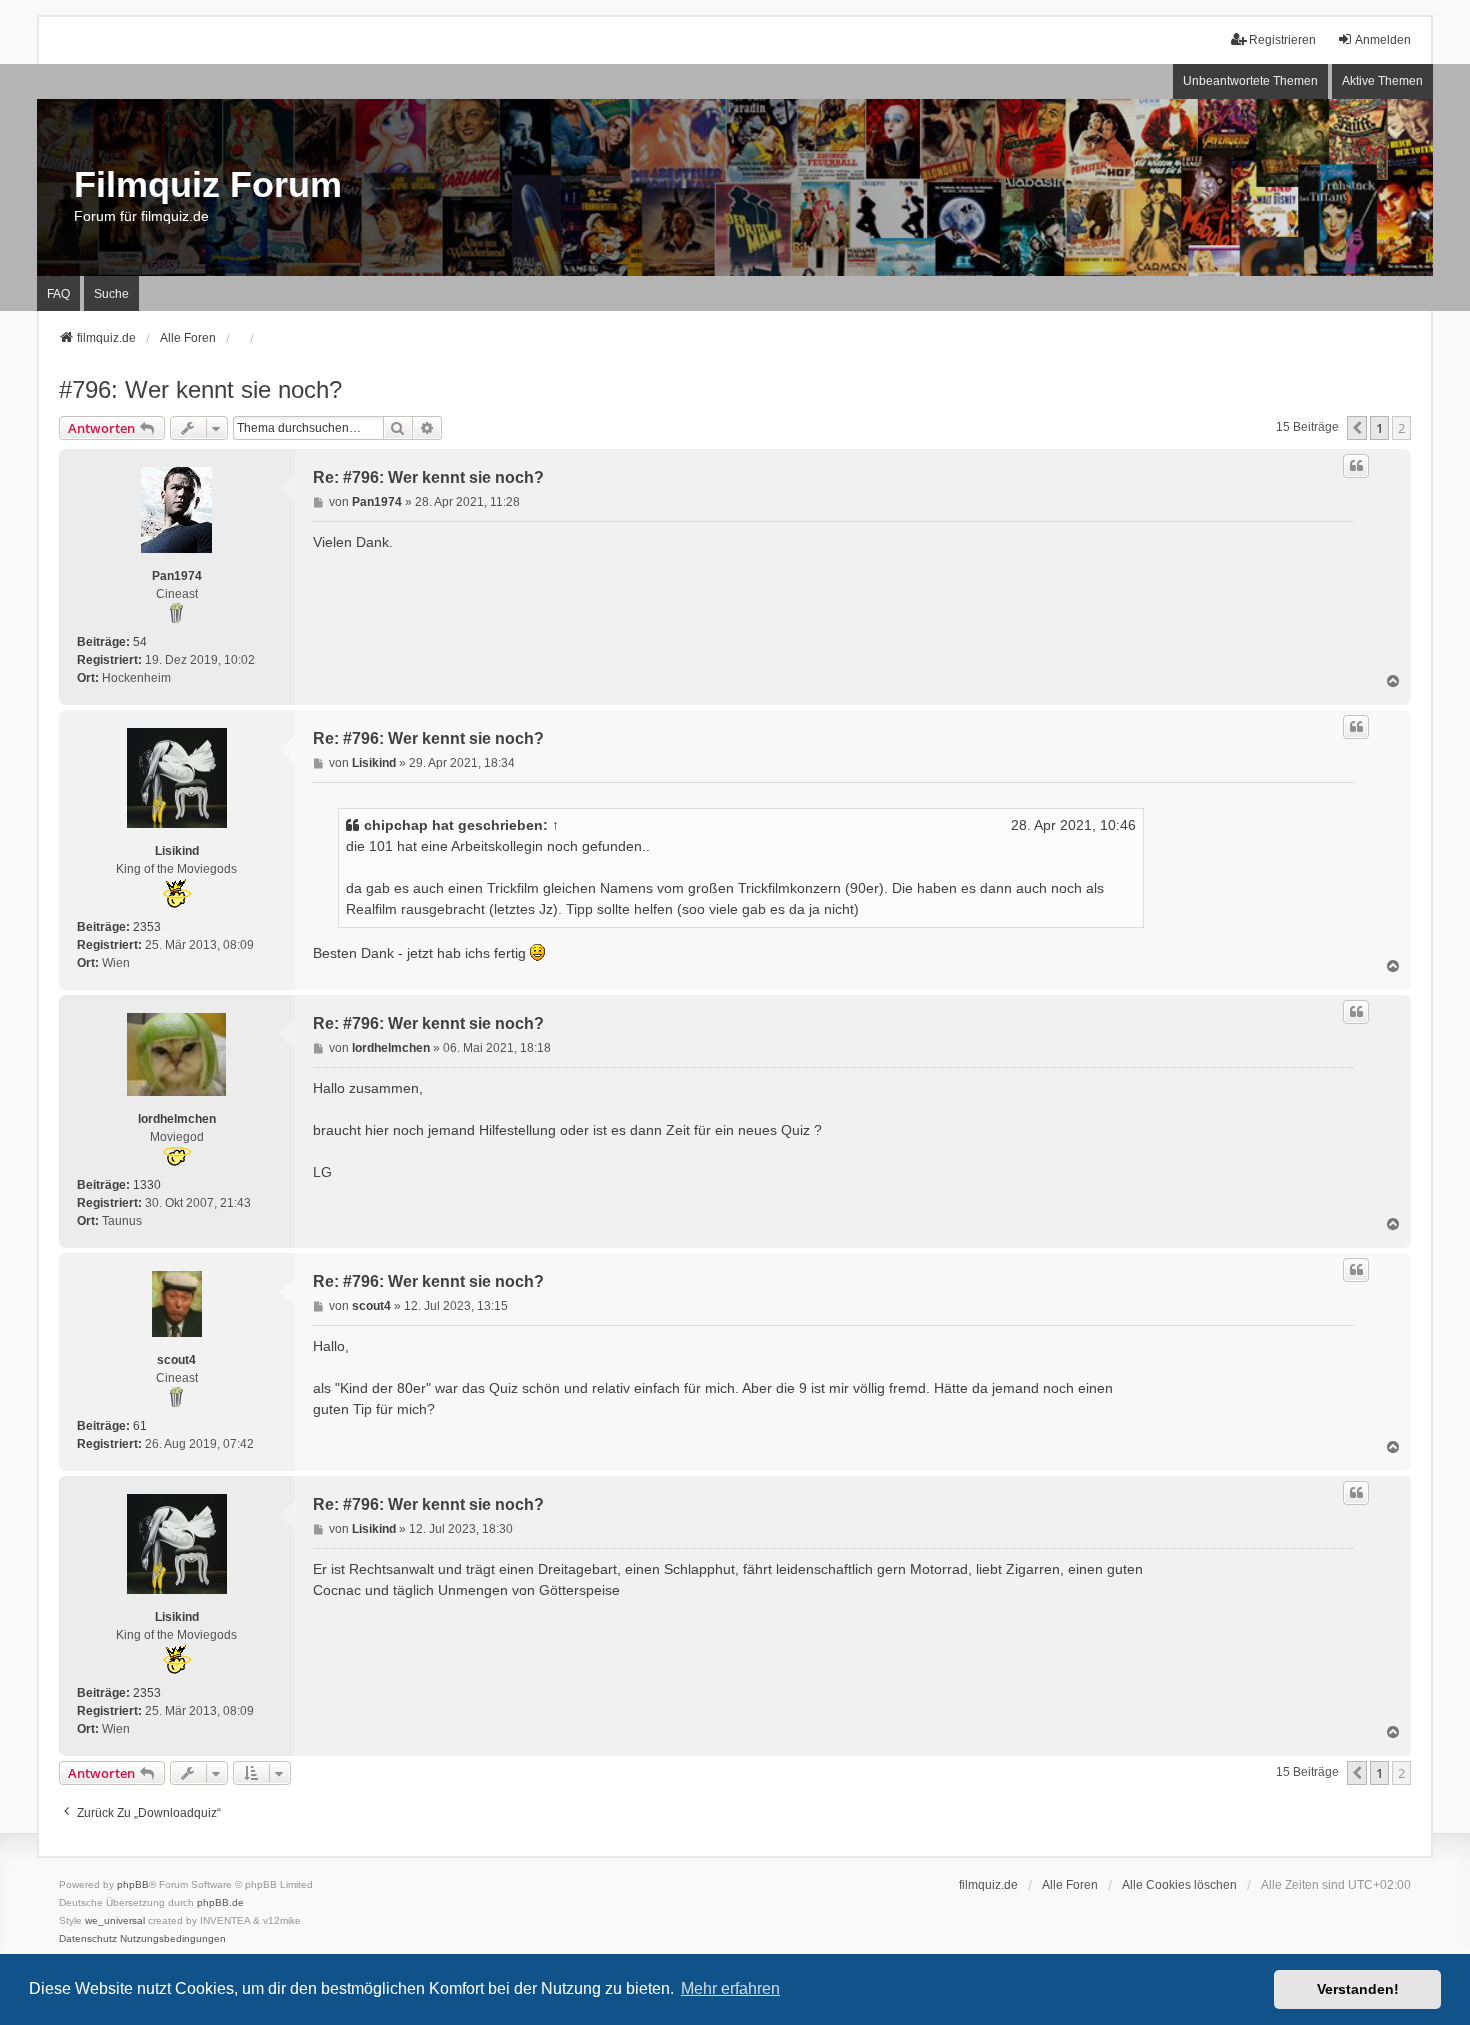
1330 (147, 1185)
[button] (1357, 428)
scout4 (176, 1360)
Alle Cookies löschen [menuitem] (1179, 1885)
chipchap (396, 825)
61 (140, 1426)
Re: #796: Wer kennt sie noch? (428, 477)
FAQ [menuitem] (58, 294)
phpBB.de (220, 1902)
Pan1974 (177, 576)
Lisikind (177, 851)
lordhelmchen (177, 1119)
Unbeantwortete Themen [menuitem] (1250, 81)
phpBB (133, 1884)
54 (140, 642)
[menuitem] (88, 1939)
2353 (147, 927)
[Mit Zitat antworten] (1356, 466)
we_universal (115, 1920)
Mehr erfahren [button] (730, 1988)
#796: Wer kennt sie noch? (200, 389)
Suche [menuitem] (111, 294)
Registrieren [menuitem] (1282, 40)
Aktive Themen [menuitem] (1382, 81)
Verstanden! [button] (1358, 1989)
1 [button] (1379, 428)
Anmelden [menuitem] (1383, 40)
